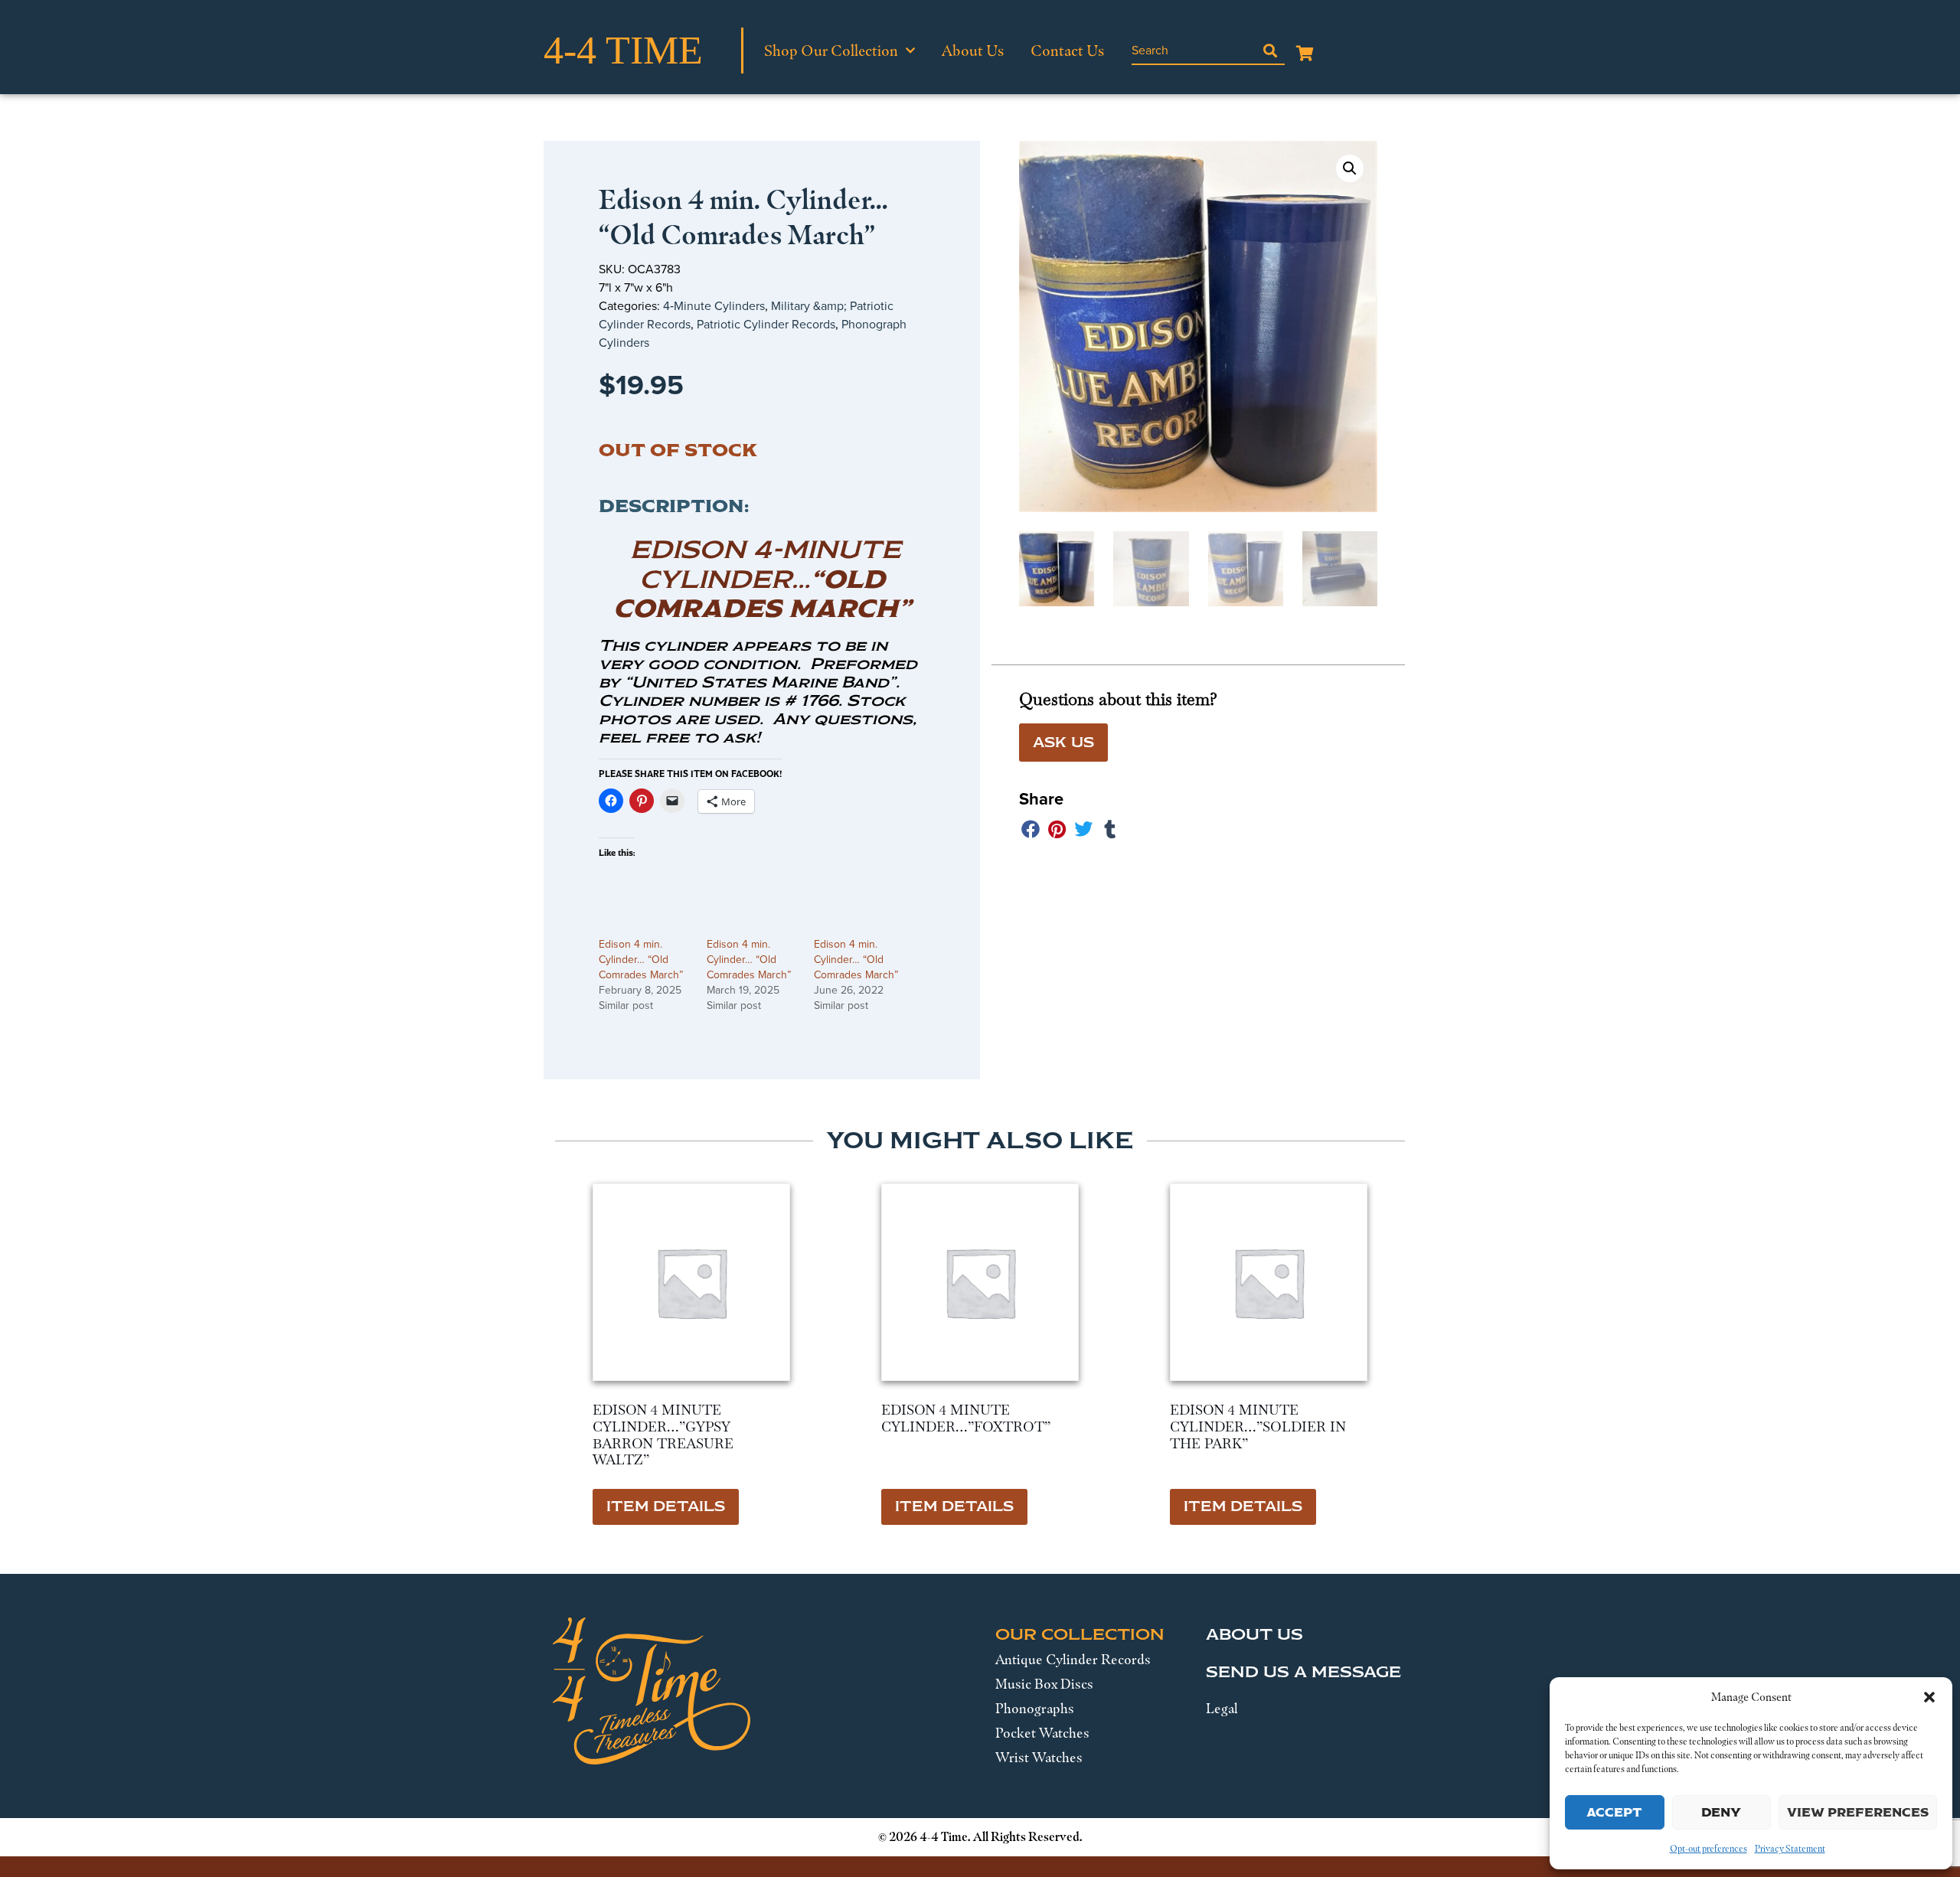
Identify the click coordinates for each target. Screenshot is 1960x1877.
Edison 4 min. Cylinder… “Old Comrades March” (641, 960)
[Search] (1270, 51)
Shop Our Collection (831, 51)
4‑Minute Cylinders (714, 306)
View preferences (1858, 1812)
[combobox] (1194, 51)
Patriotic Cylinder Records (766, 324)
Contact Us (1067, 51)
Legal (1222, 1709)
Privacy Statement (1790, 1849)
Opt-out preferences (1708, 1849)
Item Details (666, 1506)
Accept (1614, 1812)
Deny (1721, 1812)
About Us (973, 51)
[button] (1929, 1697)
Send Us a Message (1303, 1672)
